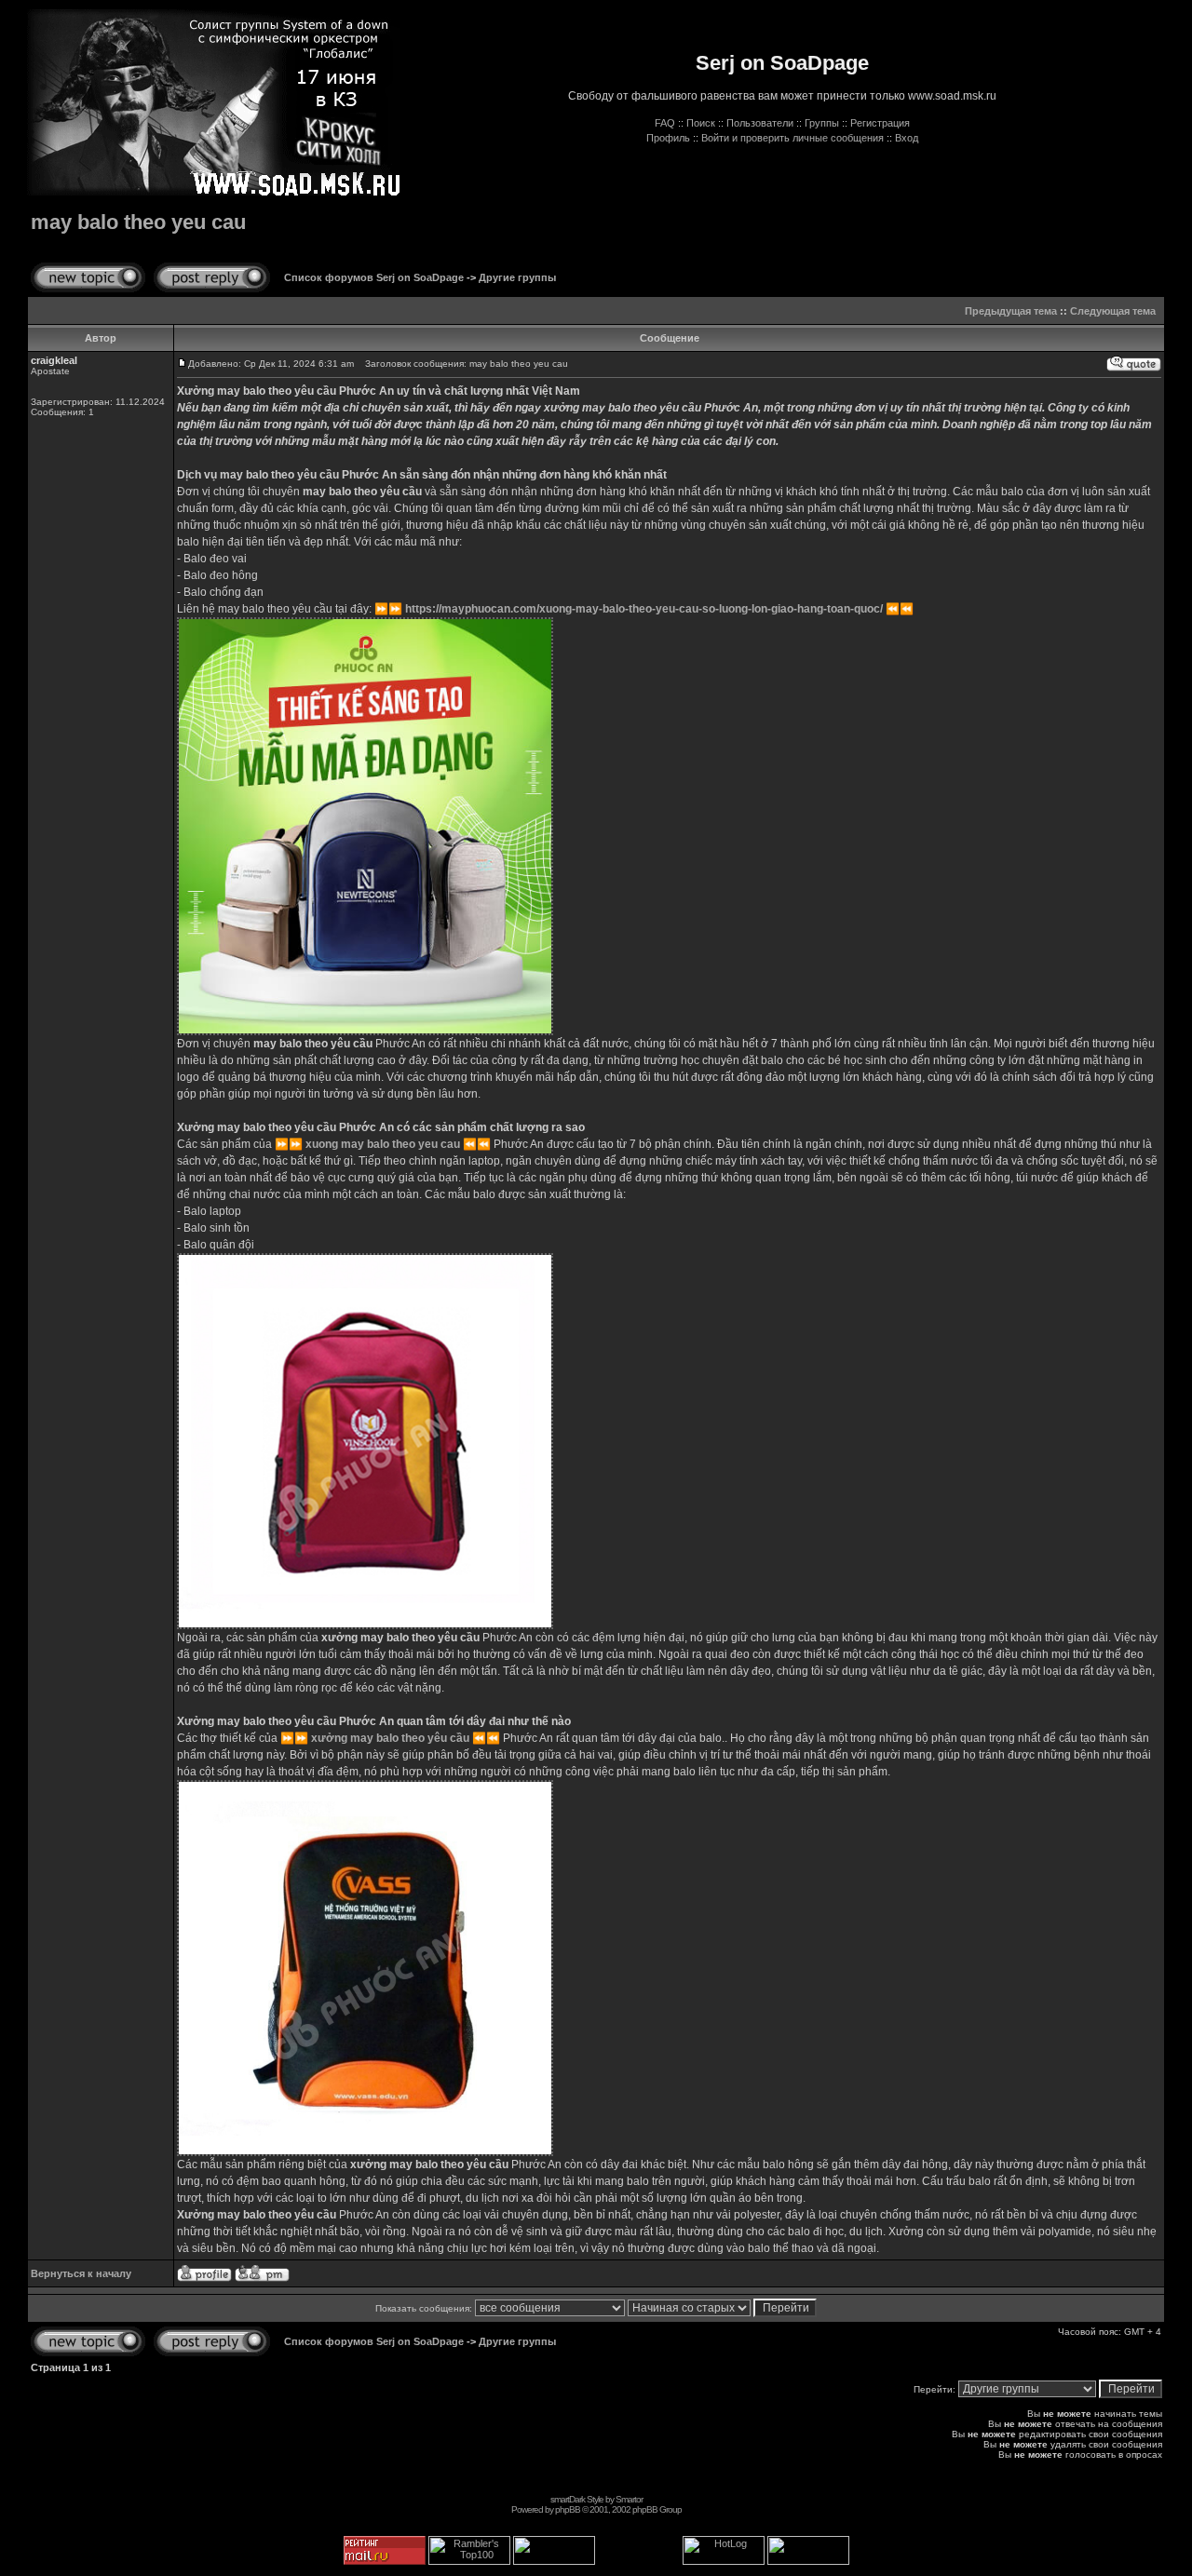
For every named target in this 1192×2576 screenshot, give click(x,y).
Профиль (668, 138)
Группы (822, 123)
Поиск (701, 123)
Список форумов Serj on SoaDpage (374, 277)
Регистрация (880, 123)
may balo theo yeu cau (138, 222)
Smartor (629, 2499)
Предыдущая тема (1011, 311)
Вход (907, 138)
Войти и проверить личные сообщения (792, 138)
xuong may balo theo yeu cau (383, 1144)
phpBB (568, 2509)
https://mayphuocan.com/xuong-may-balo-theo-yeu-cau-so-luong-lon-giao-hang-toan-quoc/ (644, 609)
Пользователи (760, 123)
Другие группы (517, 277)
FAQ (665, 123)
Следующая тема (1113, 311)
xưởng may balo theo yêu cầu (390, 1738)
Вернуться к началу (81, 2273)
